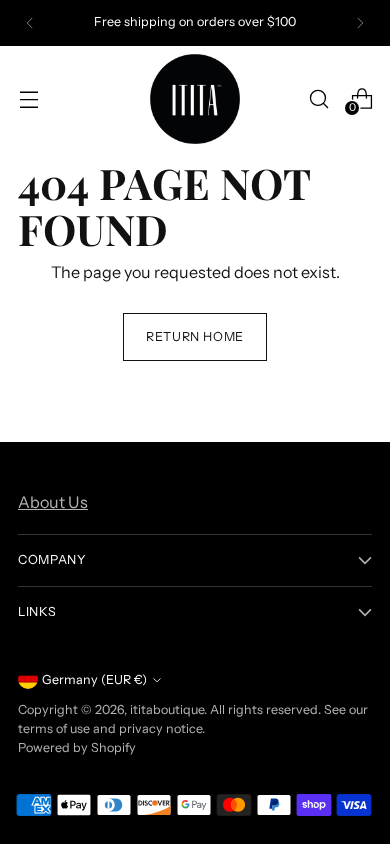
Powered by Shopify (77, 747)
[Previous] (30, 23)
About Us (53, 502)
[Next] (360, 23)
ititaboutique (167, 709)
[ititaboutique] (195, 99)
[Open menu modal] (28, 98)
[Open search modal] (318, 98)
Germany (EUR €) (94, 679)
